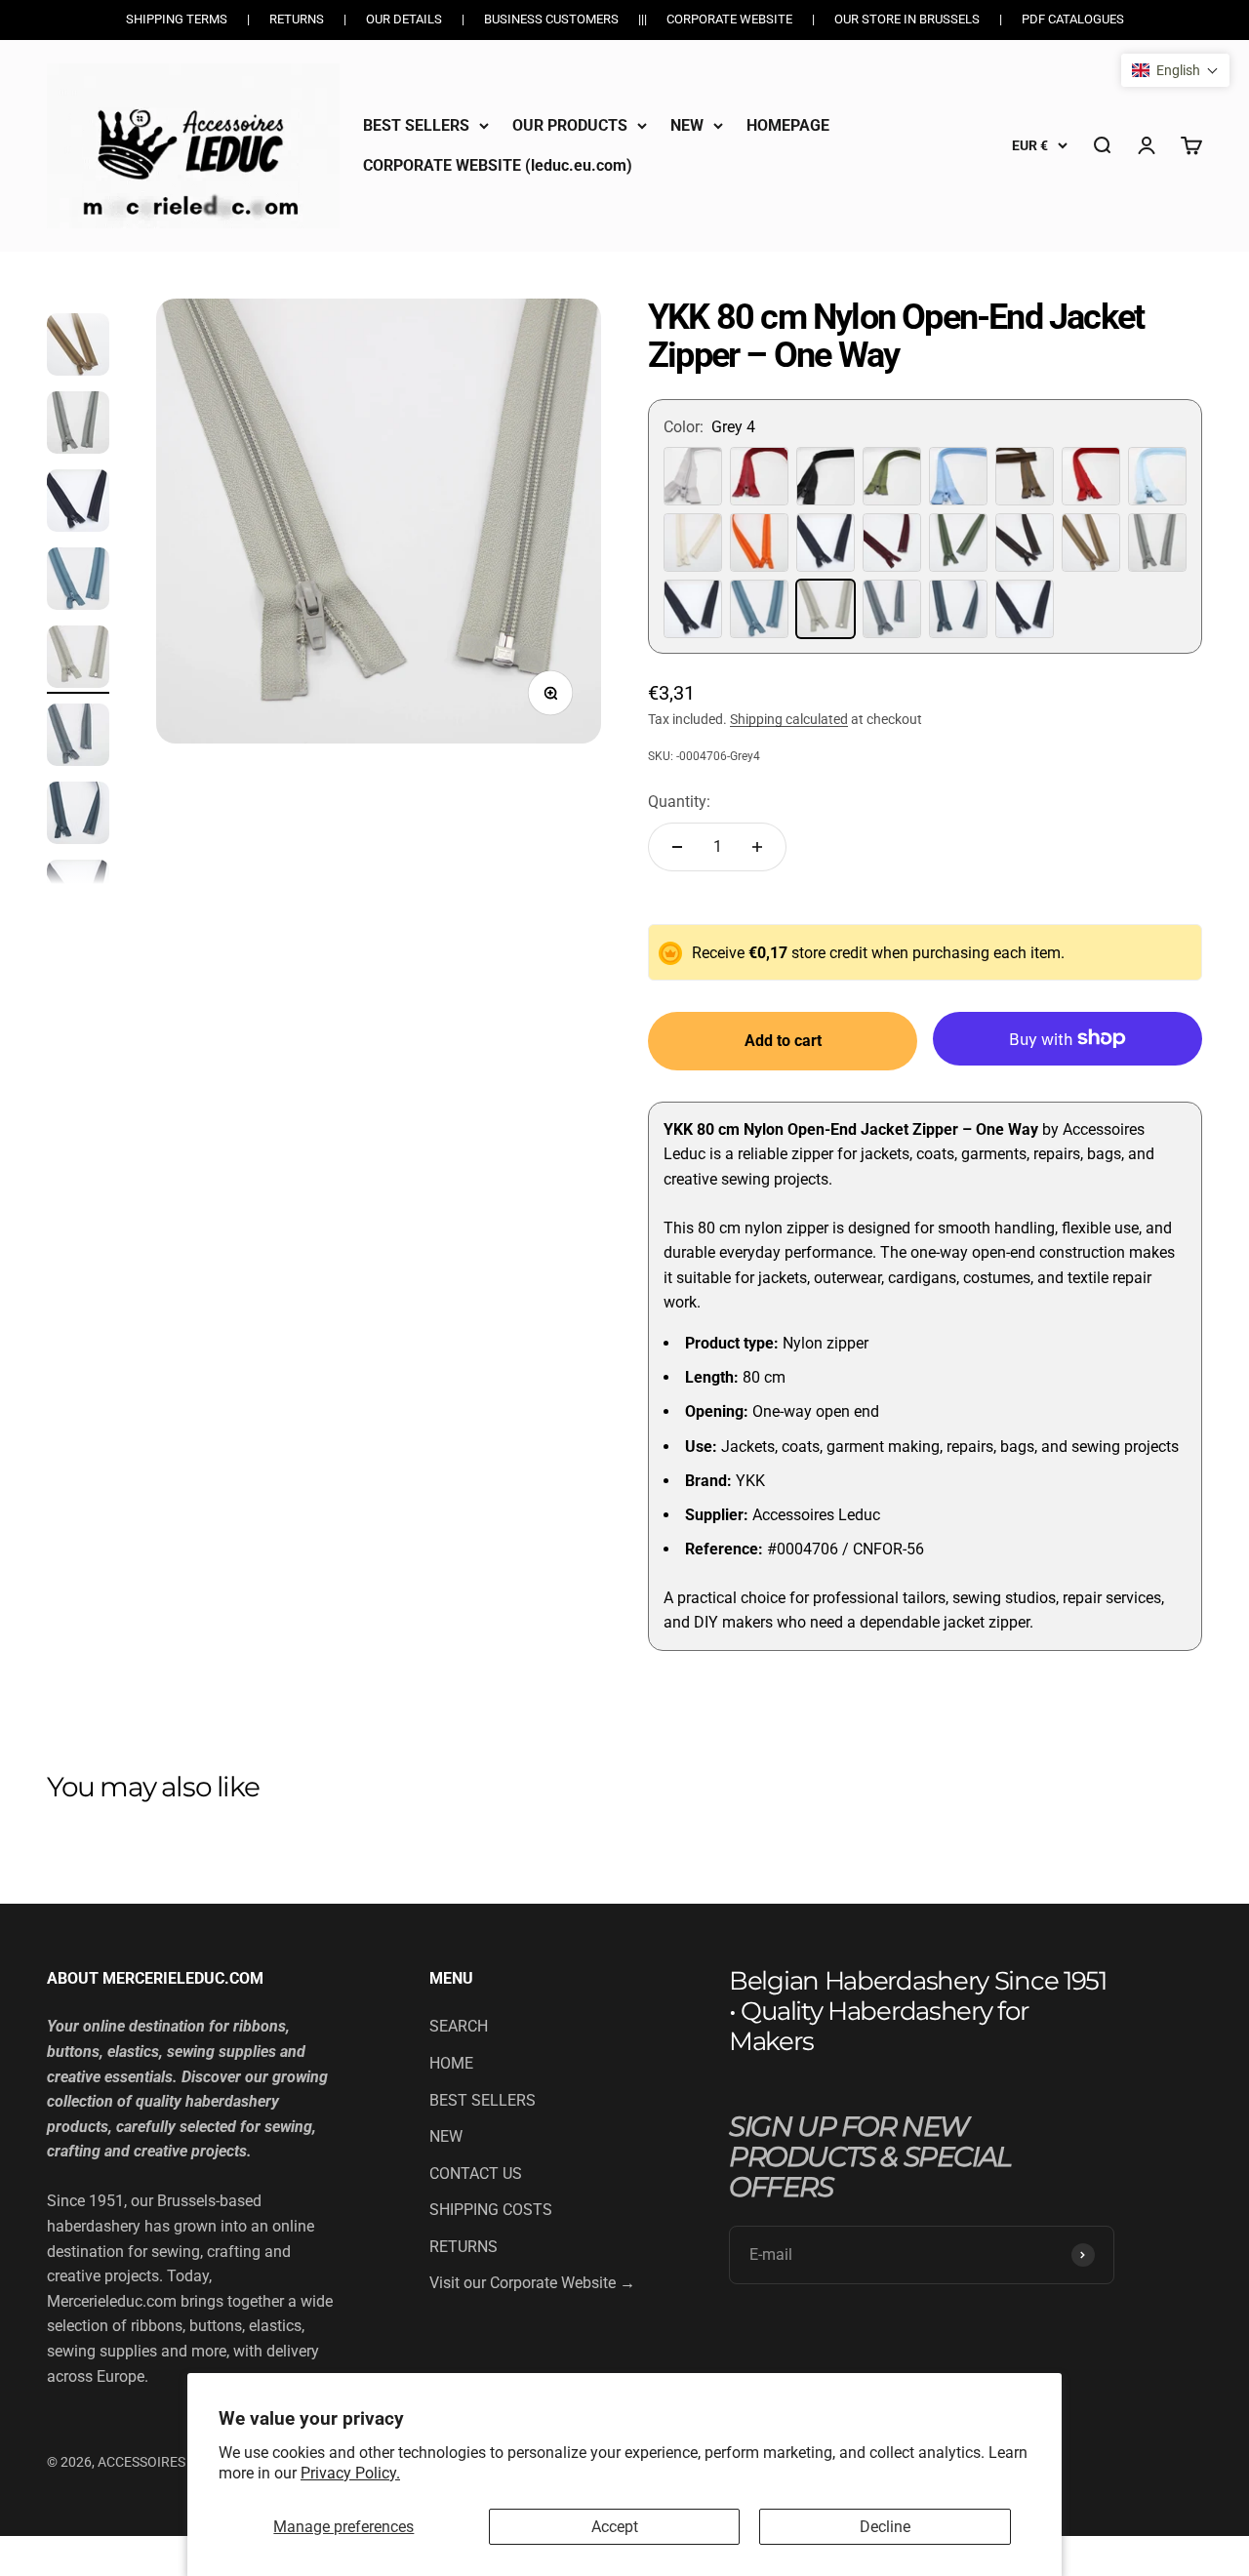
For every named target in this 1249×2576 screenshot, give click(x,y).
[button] (1175, 70)
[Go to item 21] (78, 660)
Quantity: (679, 802)
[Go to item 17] (78, 347)
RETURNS (463, 2247)
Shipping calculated (789, 719)
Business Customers (551, 19)
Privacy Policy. (350, 2473)
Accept (615, 2527)
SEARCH (459, 2026)
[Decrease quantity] (677, 847)
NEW (687, 125)
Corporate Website (729, 19)
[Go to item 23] (78, 816)
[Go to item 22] (78, 738)
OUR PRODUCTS (570, 125)
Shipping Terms (177, 19)
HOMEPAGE (788, 125)
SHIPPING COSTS (491, 2210)
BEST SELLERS (416, 125)
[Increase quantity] (757, 847)
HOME (451, 2063)
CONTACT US (476, 2173)
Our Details (404, 19)
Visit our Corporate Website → (532, 2283)
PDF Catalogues (1073, 19)
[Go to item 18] (78, 425)
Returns (297, 19)
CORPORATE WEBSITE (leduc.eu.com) (498, 165)
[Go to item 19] (78, 503)
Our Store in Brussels (907, 19)
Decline (885, 2527)
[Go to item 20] (78, 582)
